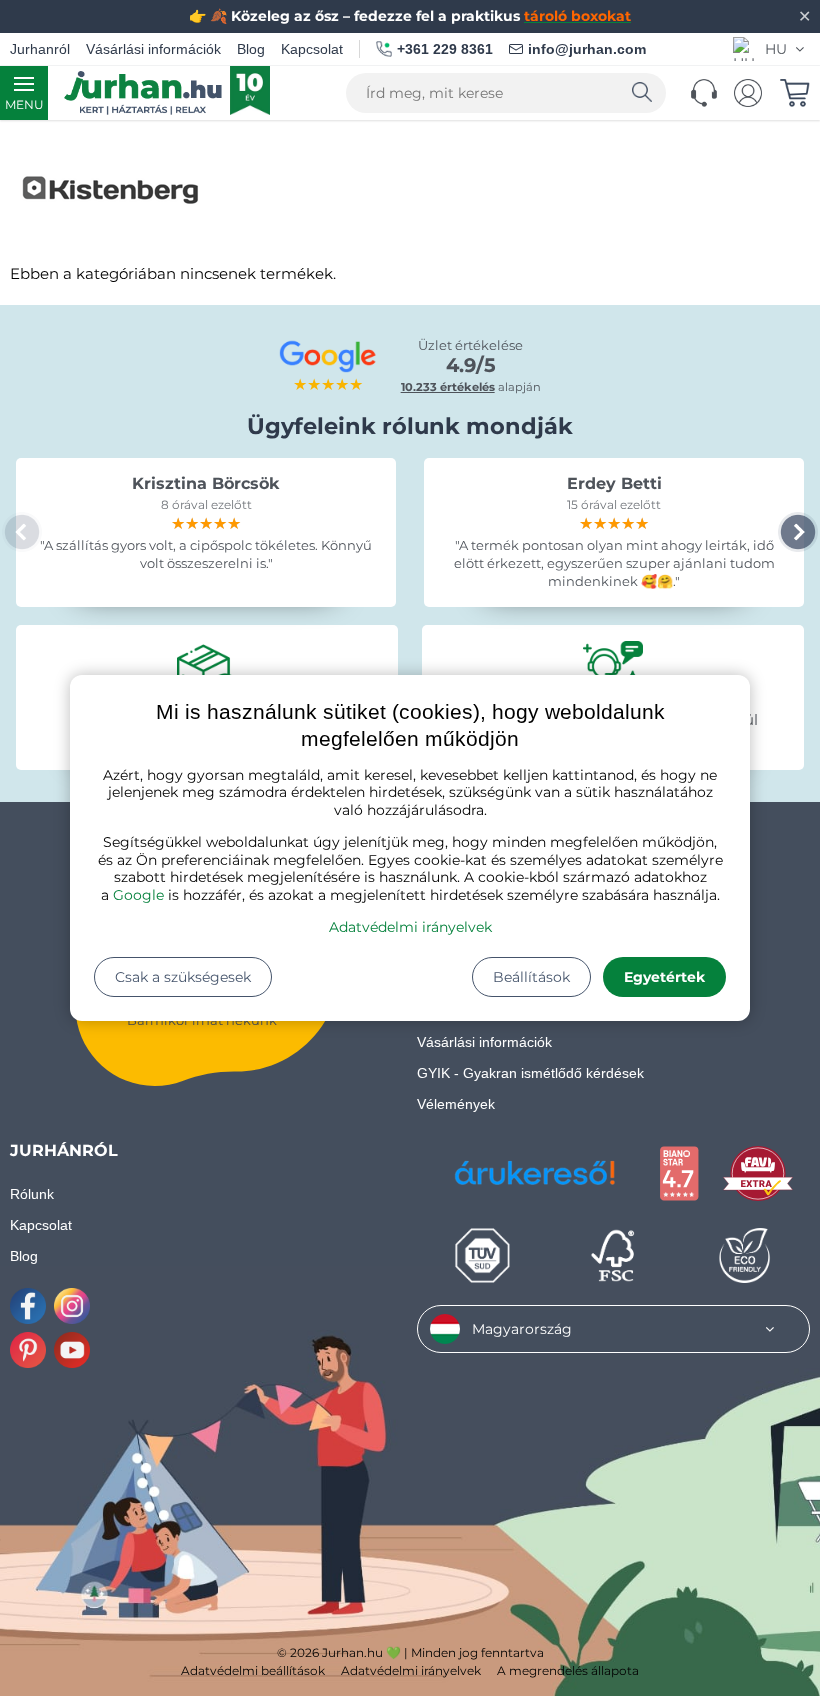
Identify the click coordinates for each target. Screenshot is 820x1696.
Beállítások (531, 977)
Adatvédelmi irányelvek (410, 927)
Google (138, 895)
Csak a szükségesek (183, 977)
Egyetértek (664, 977)
